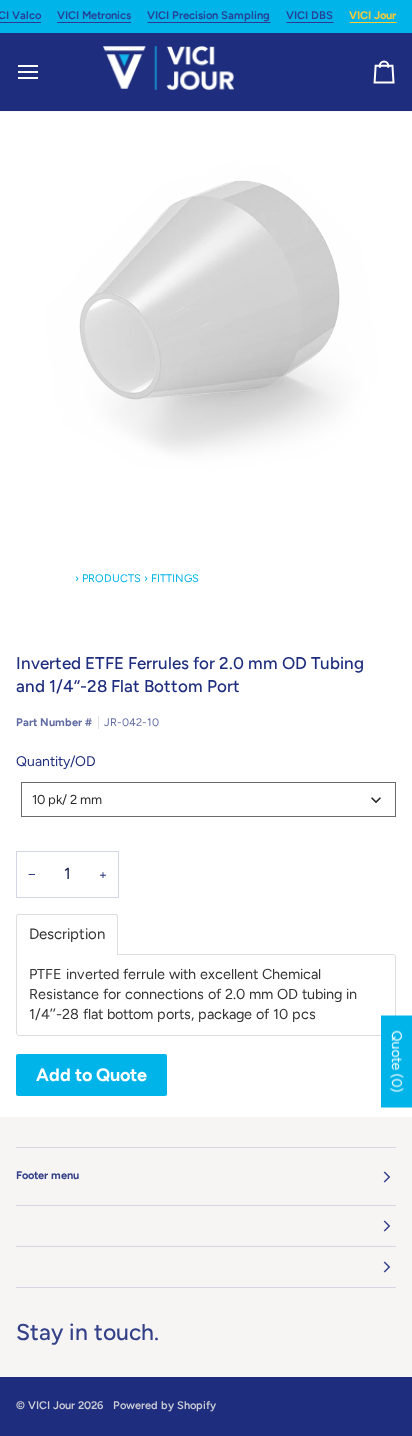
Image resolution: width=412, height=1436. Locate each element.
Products (111, 578)
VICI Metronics (94, 15)
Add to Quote (91, 1075)
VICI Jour (372, 15)
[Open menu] (46, 72)
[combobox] (208, 799)
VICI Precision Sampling (208, 15)
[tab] (67, 934)
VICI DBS (309, 15)
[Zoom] (206, 300)
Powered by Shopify (164, 1405)
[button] (205, 1226)
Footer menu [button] (47, 1175)
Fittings (175, 578)
